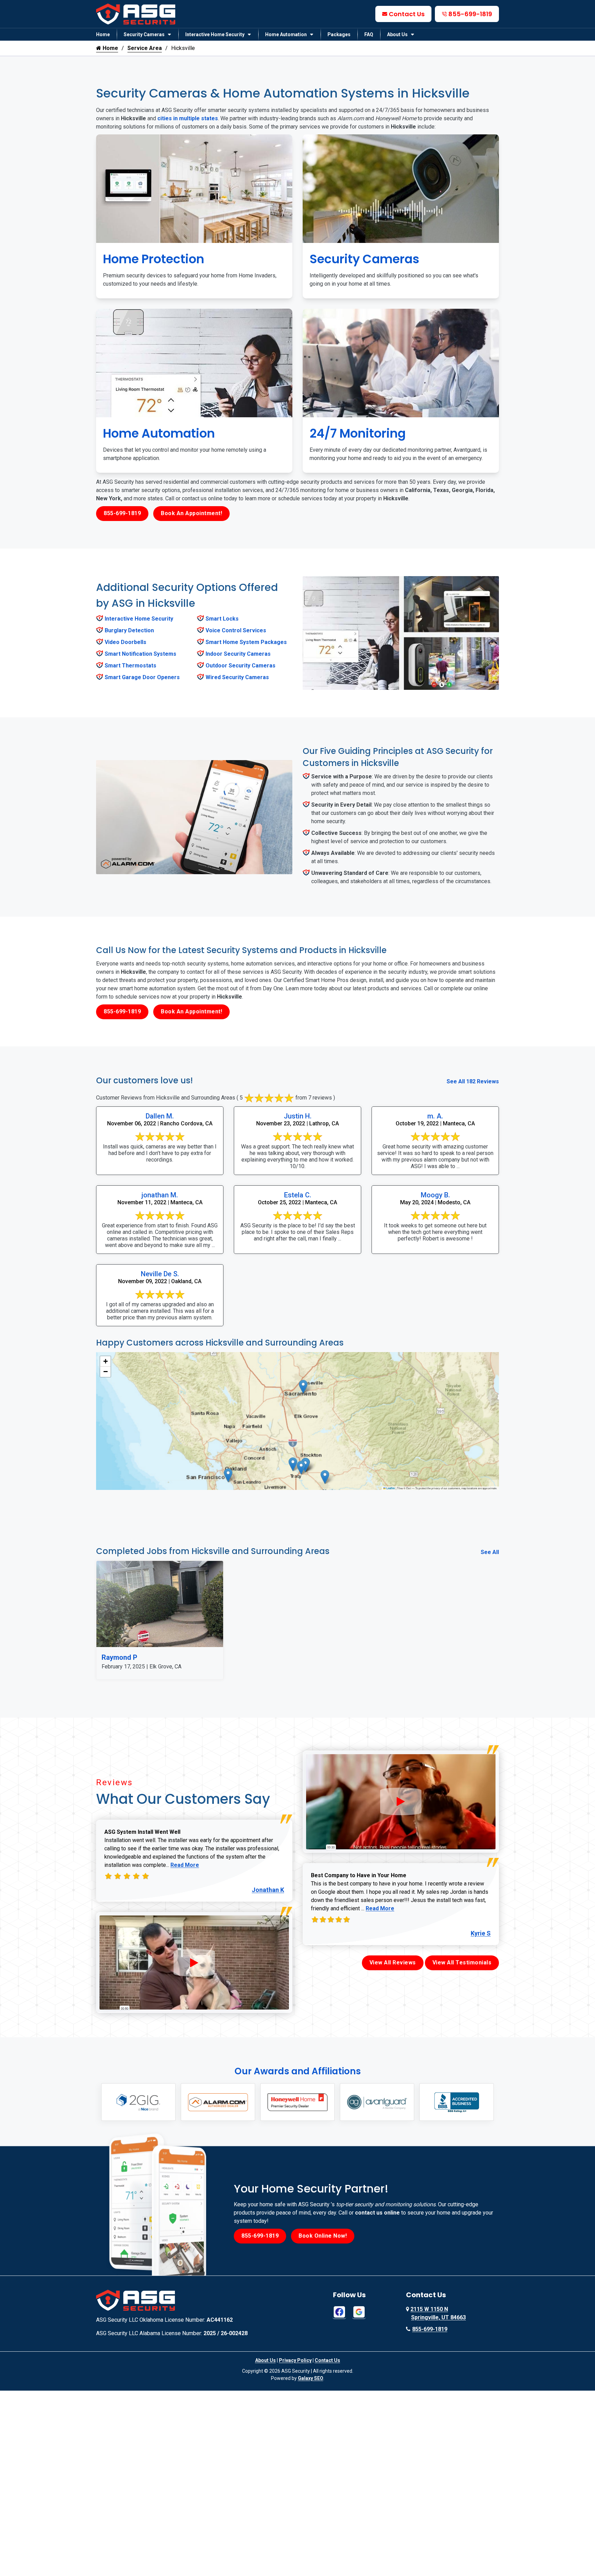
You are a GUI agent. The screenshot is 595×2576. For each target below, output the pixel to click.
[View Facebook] (339, 2312)
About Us (397, 34)
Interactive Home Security (215, 34)
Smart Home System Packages (246, 642)
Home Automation (286, 34)
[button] (293, 1464)
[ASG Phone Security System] (194, 1963)
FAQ (369, 34)
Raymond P (119, 1657)
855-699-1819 (470, 14)
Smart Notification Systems (140, 654)
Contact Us (407, 14)
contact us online (377, 2213)
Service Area (145, 48)
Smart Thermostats (131, 666)
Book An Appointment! (191, 513)
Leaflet (390, 1488)
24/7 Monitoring (358, 433)
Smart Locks (222, 619)
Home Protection (154, 259)
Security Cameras (144, 34)
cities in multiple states (188, 118)
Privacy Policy (295, 2360)
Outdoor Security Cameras (241, 666)
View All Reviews (393, 1962)
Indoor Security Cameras (238, 654)
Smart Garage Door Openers (142, 677)
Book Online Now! (323, 2236)
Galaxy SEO (311, 2378)
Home (103, 34)
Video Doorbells (126, 642)
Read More (185, 1865)
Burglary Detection (129, 630)
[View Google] (359, 2312)
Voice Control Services (236, 630)
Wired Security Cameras (237, 677)
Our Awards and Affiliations (298, 2071)
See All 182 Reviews (473, 1081)
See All (490, 1552)
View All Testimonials (462, 1962)
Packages (339, 34)
